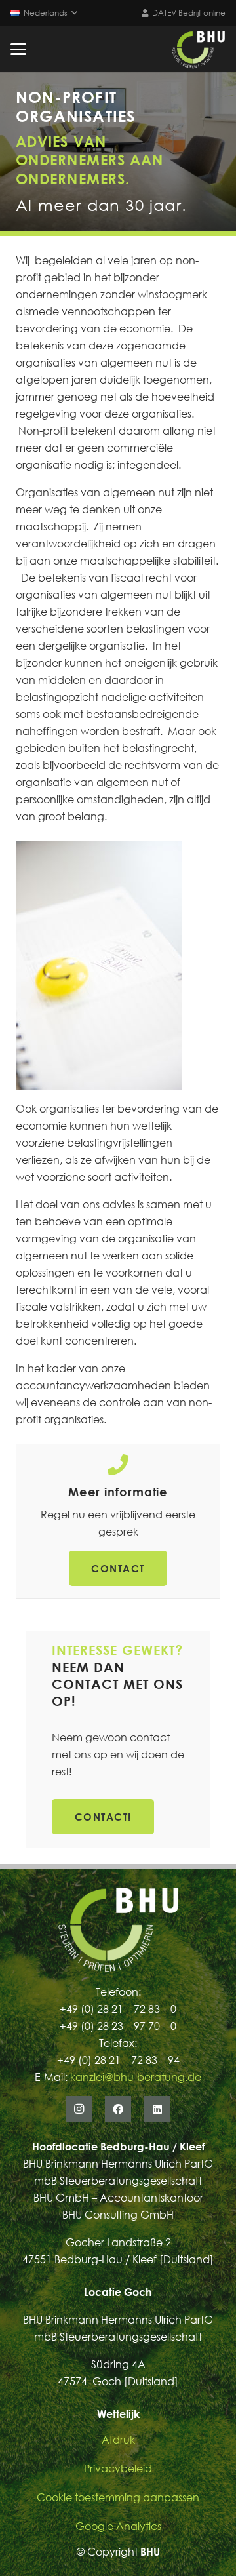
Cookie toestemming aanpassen (118, 2497)
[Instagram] (79, 2109)
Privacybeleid (118, 2468)
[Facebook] (118, 2109)
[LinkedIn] (157, 2109)
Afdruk (118, 2440)
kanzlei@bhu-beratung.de (136, 2077)
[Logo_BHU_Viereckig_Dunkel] (198, 49)
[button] (44, 13)
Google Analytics (118, 2526)
